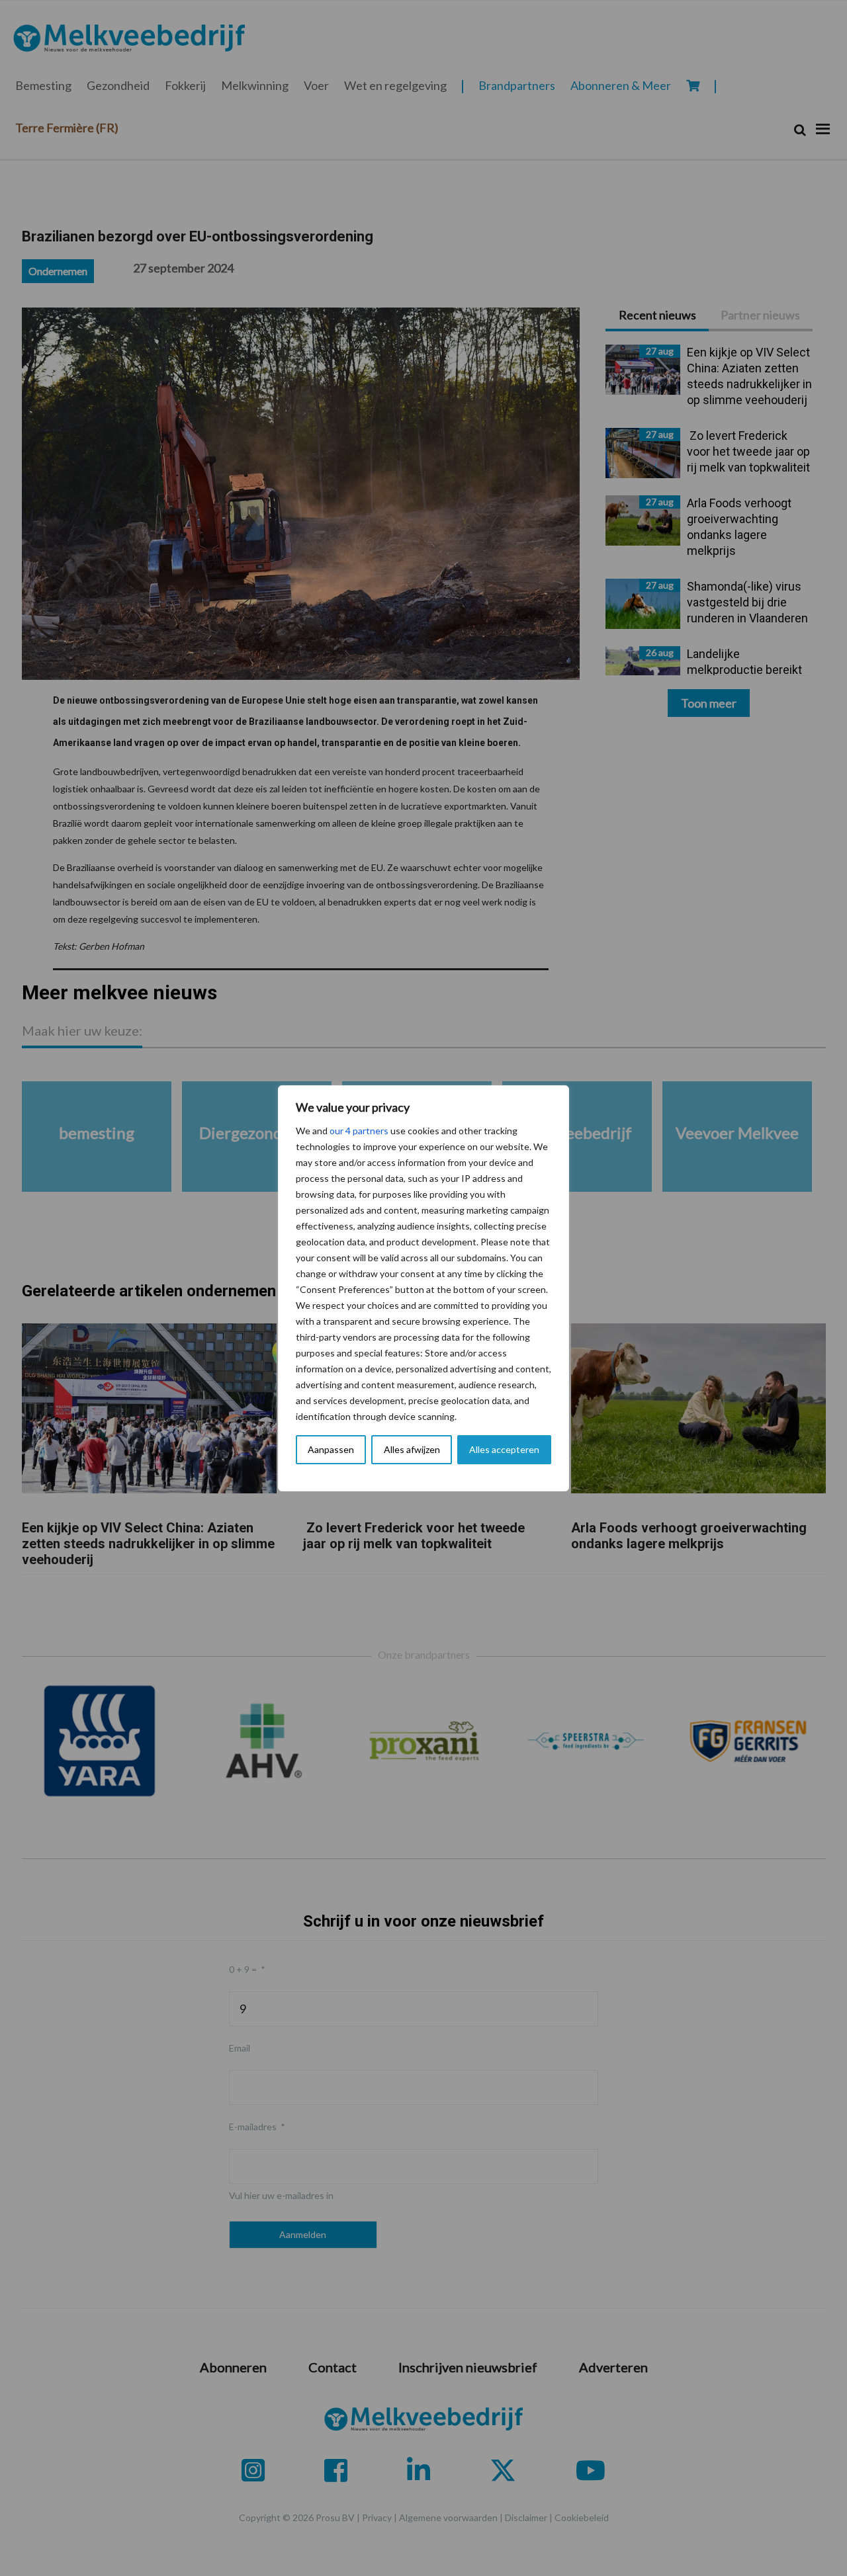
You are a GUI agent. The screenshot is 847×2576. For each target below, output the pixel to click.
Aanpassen (331, 1449)
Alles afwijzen (412, 1449)
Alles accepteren (504, 1449)
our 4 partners (359, 1131)
